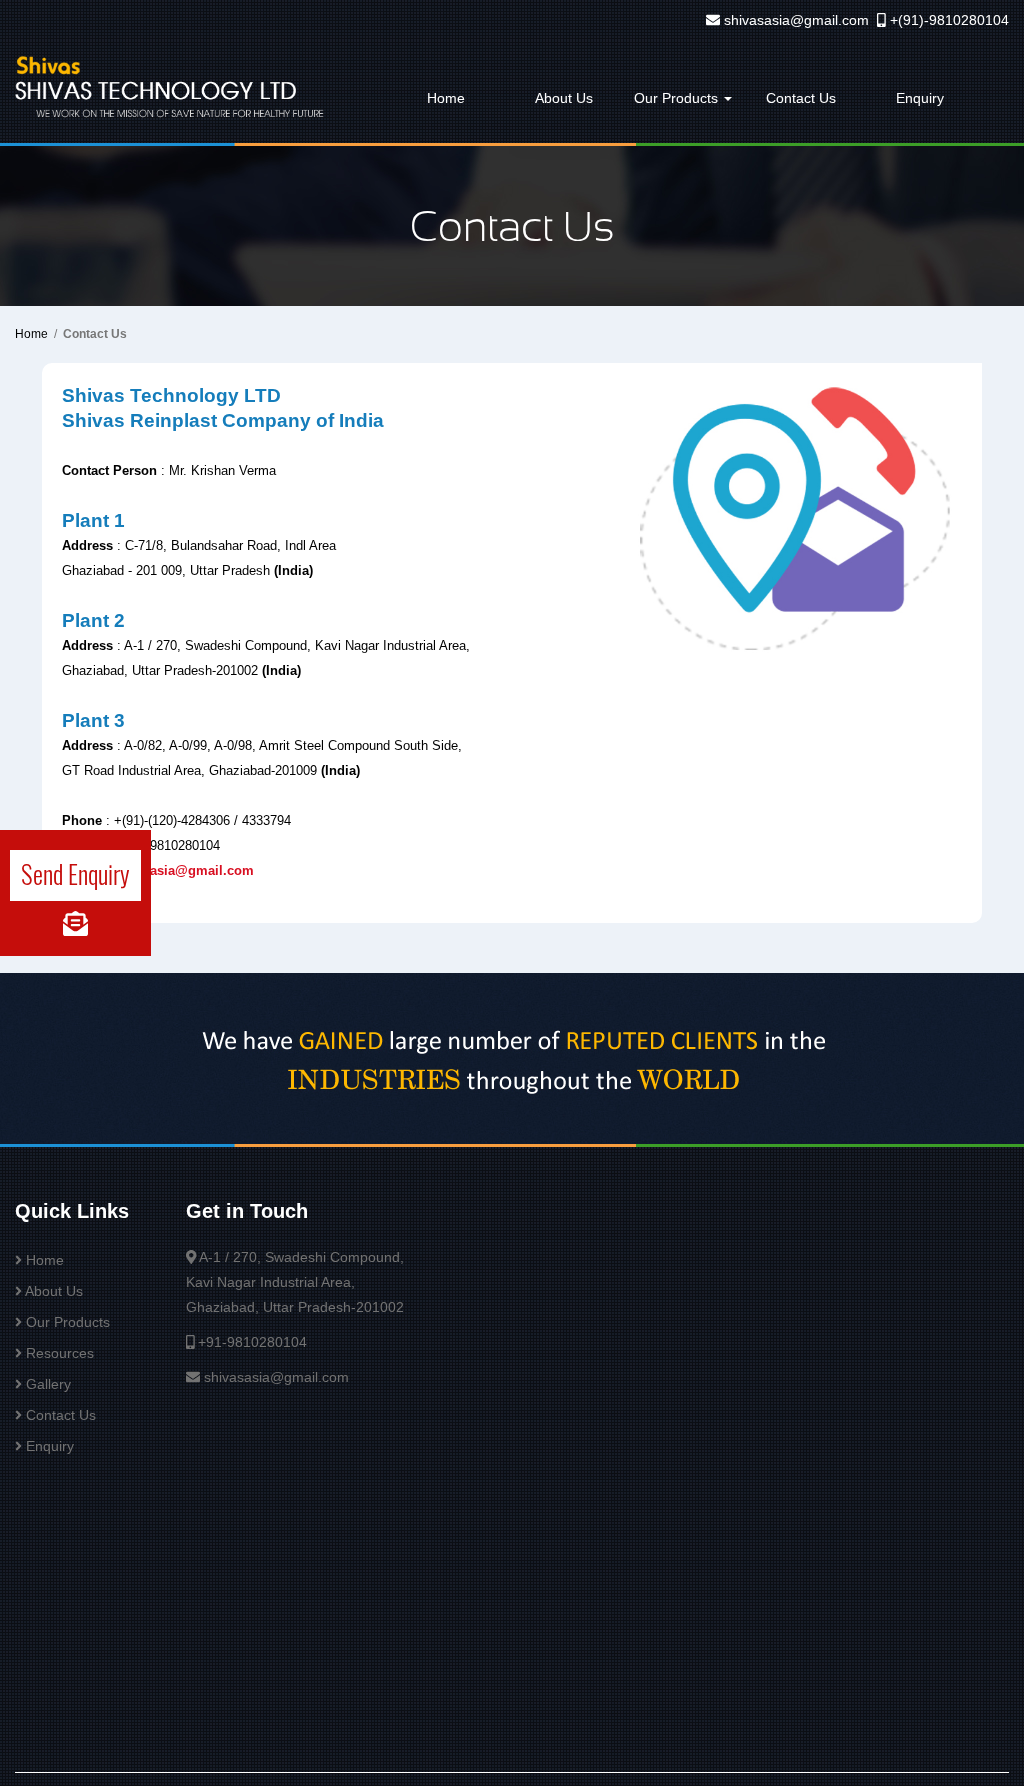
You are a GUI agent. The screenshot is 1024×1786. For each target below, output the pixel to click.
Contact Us (801, 98)
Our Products (678, 98)
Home (446, 98)
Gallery (48, 1384)
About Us (564, 98)
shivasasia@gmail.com (796, 20)
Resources (60, 1353)
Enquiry (920, 98)
